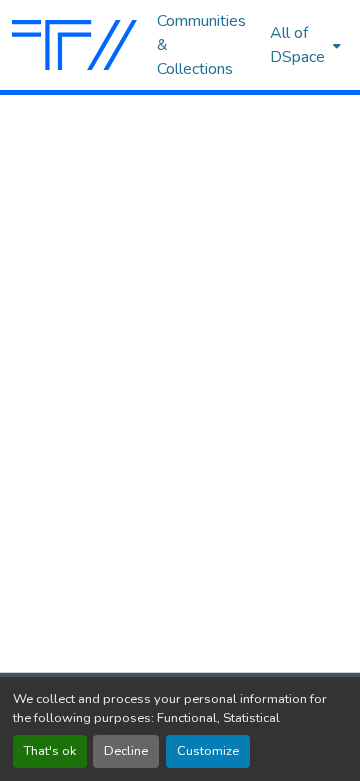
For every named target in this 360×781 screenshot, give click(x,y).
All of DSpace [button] (297, 45)
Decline (126, 751)
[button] (74, 45)
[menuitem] (303, 45)
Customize (208, 751)
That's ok (50, 751)
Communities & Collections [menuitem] (201, 45)
